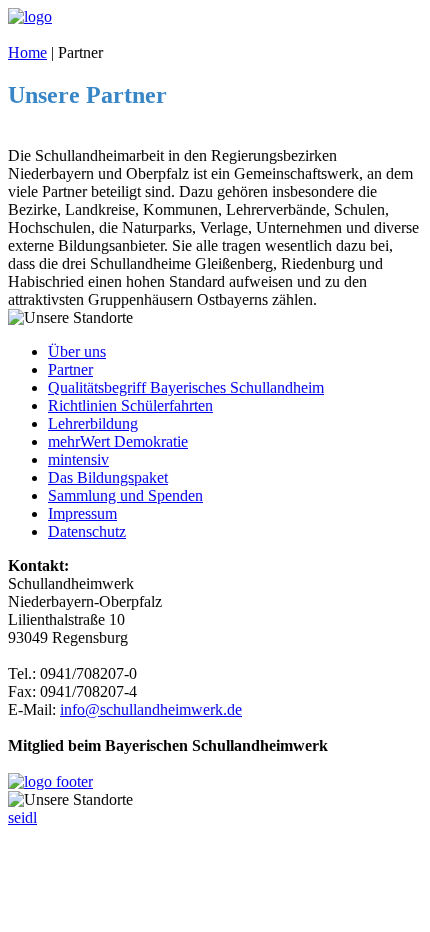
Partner (70, 369)
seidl (22, 817)
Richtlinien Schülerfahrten (130, 405)
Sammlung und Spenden (125, 495)
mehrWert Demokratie (118, 441)
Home (27, 52)
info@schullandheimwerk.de (151, 709)
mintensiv (78, 459)
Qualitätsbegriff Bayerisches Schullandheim (186, 387)
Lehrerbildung (93, 423)
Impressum (82, 513)
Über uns (77, 351)
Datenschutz (87, 531)
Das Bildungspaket (108, 477)
